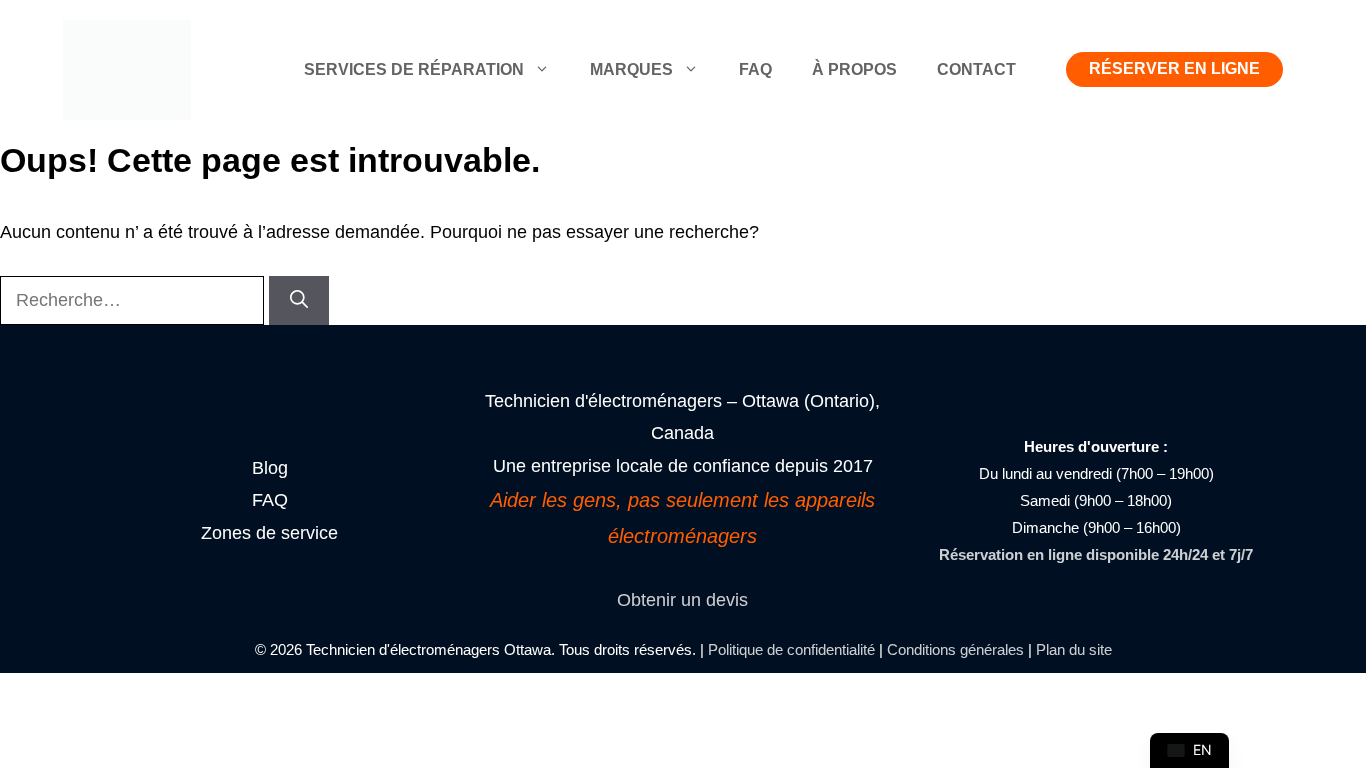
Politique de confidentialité (791, 649)
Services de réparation (414, 69)
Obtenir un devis (682, 600)
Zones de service (269, 533)
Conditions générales (955, 649)
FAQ (755, 69)
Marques (631, 69)
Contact (976, 69)
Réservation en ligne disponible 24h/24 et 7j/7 (1096, 554)
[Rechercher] (299, 300)
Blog (270, 468)
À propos (854, 69)
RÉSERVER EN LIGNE (1174, 68)
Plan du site (1074, 649)
